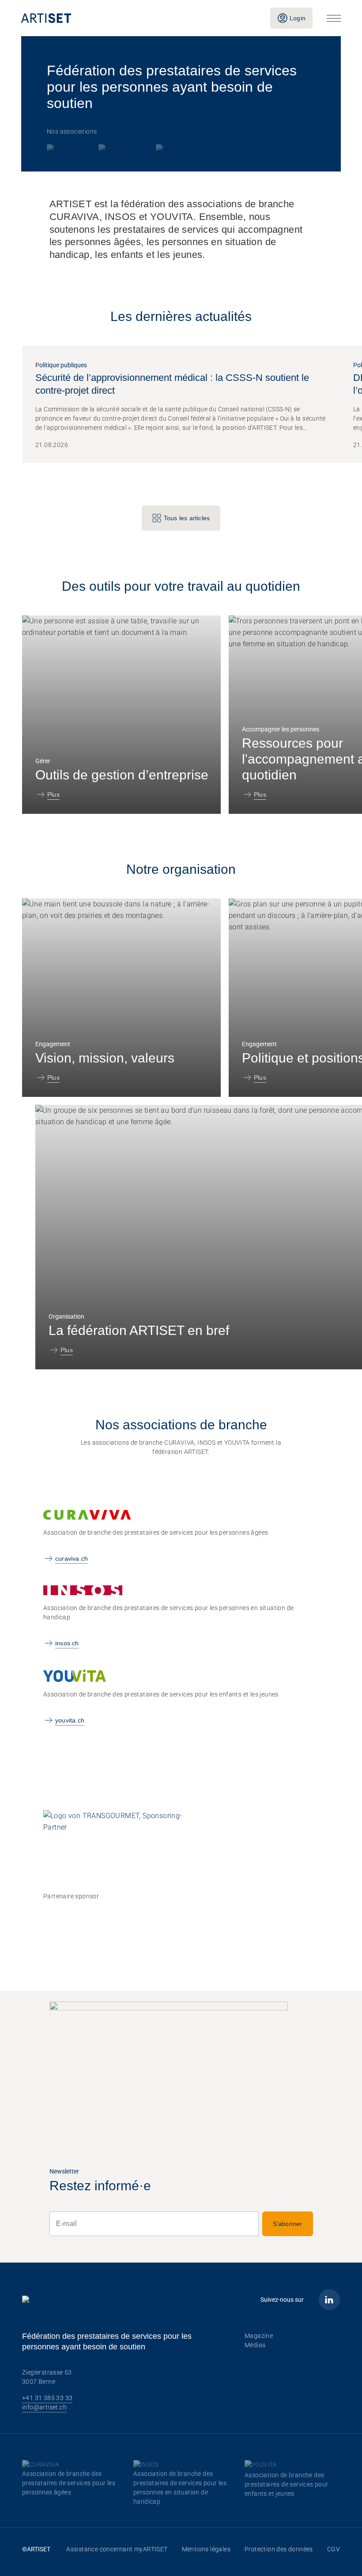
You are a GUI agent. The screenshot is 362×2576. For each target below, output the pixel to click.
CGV (334, 2549)
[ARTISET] (139, 18)
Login (298, 18)
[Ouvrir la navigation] (334, 18)
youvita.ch (70, 1720)
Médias (255, 2345)
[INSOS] (123, 147)
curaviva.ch (72, 1558)
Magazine (259, 2336)
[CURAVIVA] (69, 147)
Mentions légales (206, 2549)
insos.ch (67, 1643)
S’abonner (288, 2224)
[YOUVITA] (172, 147)
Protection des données (279, 2549)
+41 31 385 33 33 (47, 2398)
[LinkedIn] (329, 2300)
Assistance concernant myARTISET (117, 2549)
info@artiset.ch (44, 2407)
